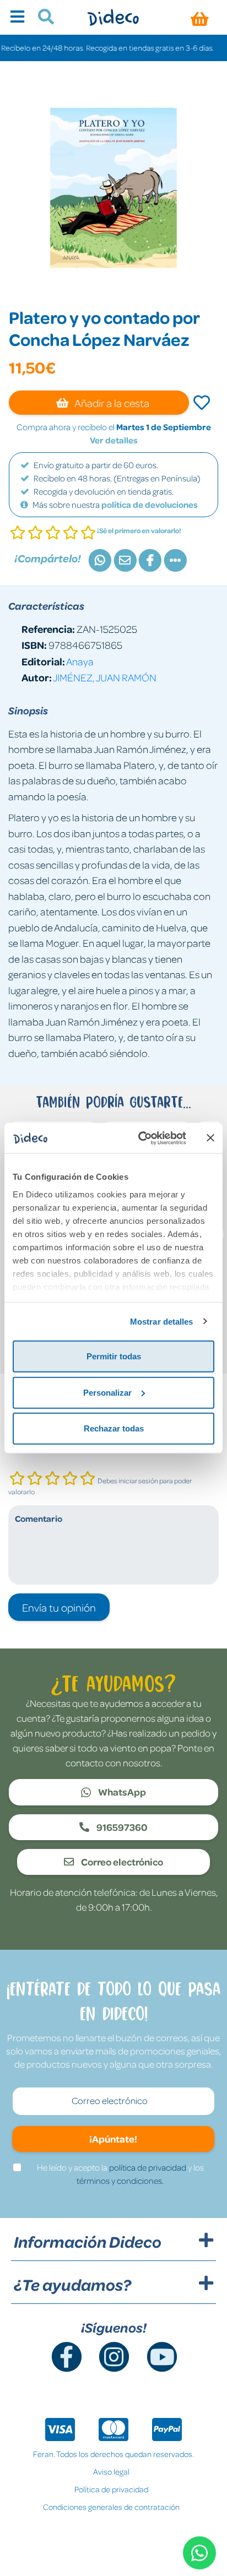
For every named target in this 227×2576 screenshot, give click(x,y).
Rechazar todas (114, 1428)
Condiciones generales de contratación (111, 2507)
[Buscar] (42, 18)
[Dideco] (113, 17)
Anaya (80, 661)
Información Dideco (88, 2242)
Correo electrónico (121, 1862)
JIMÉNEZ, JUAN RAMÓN (105, 677)
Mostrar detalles (162, 1321)
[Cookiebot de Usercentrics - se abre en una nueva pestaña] (140, 1138)
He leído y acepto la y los (120, 2174)
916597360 (121, 1827)
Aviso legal (111, 2471)
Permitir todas (114, 1356)
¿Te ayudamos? (72, 2285)
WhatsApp (121, 1792)
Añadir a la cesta (111, 403)
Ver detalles (114, 440)
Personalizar (107, 1392)
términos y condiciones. (120, 2181)
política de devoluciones (150, 505)
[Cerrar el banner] (210, 1138)
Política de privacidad (111, 2489)
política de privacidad (148, 2167)
